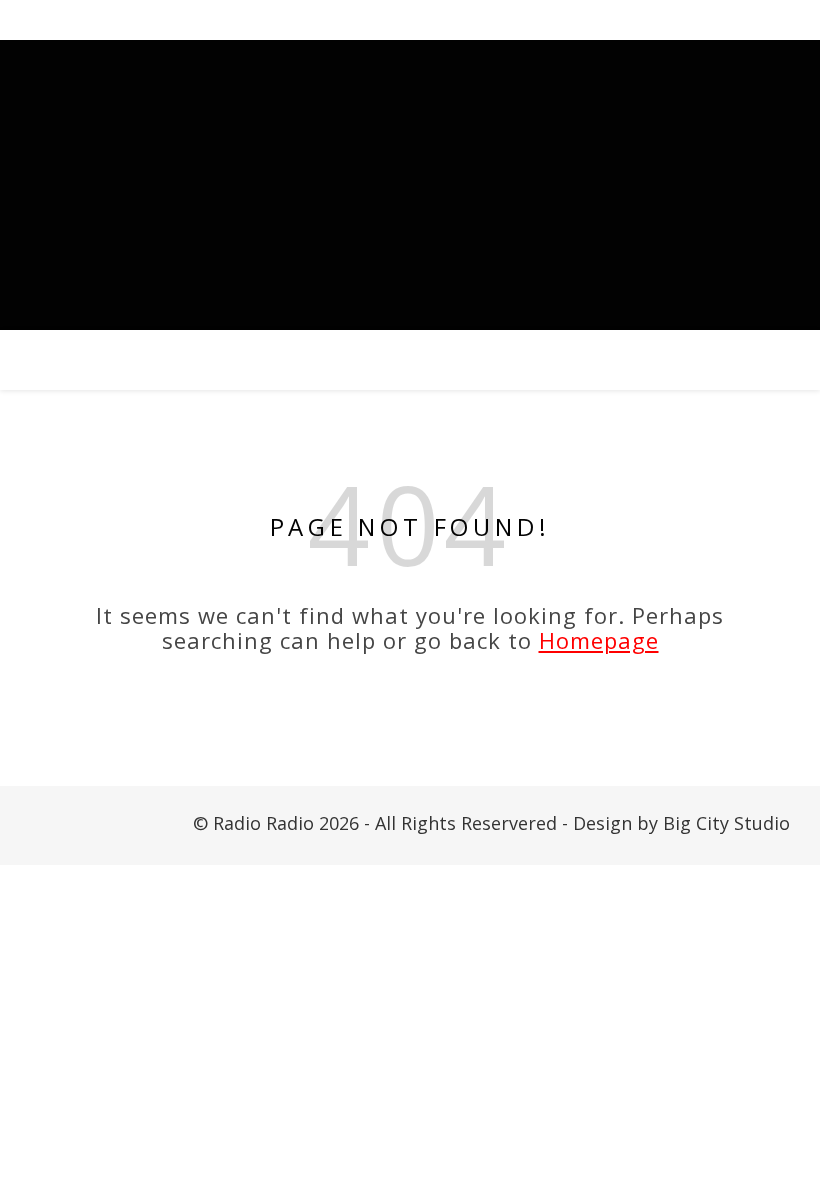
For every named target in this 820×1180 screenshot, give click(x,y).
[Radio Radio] (410, 185)
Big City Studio (726, 823)
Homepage (599, 640)
